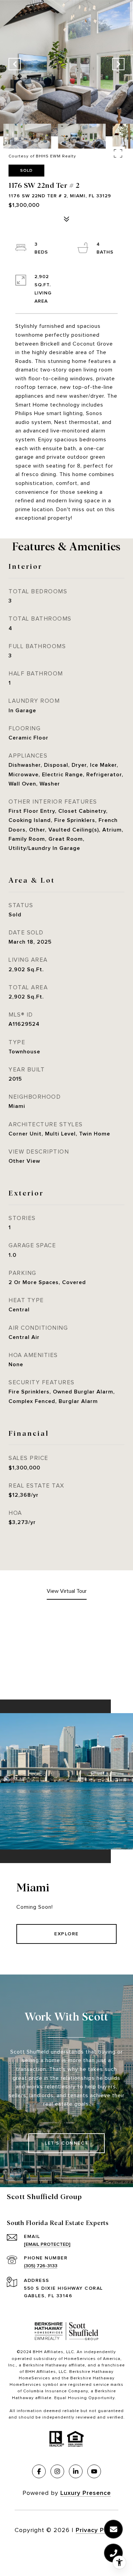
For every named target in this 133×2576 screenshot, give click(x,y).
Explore (66, 1934)
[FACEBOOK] (39, 2471)
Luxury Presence (86, 2493)
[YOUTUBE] (94, 2471)
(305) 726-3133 (41, 2266)
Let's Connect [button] (66, 2143)
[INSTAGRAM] (57, 2471)
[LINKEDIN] (76, 2471)
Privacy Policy (97, 2530)
